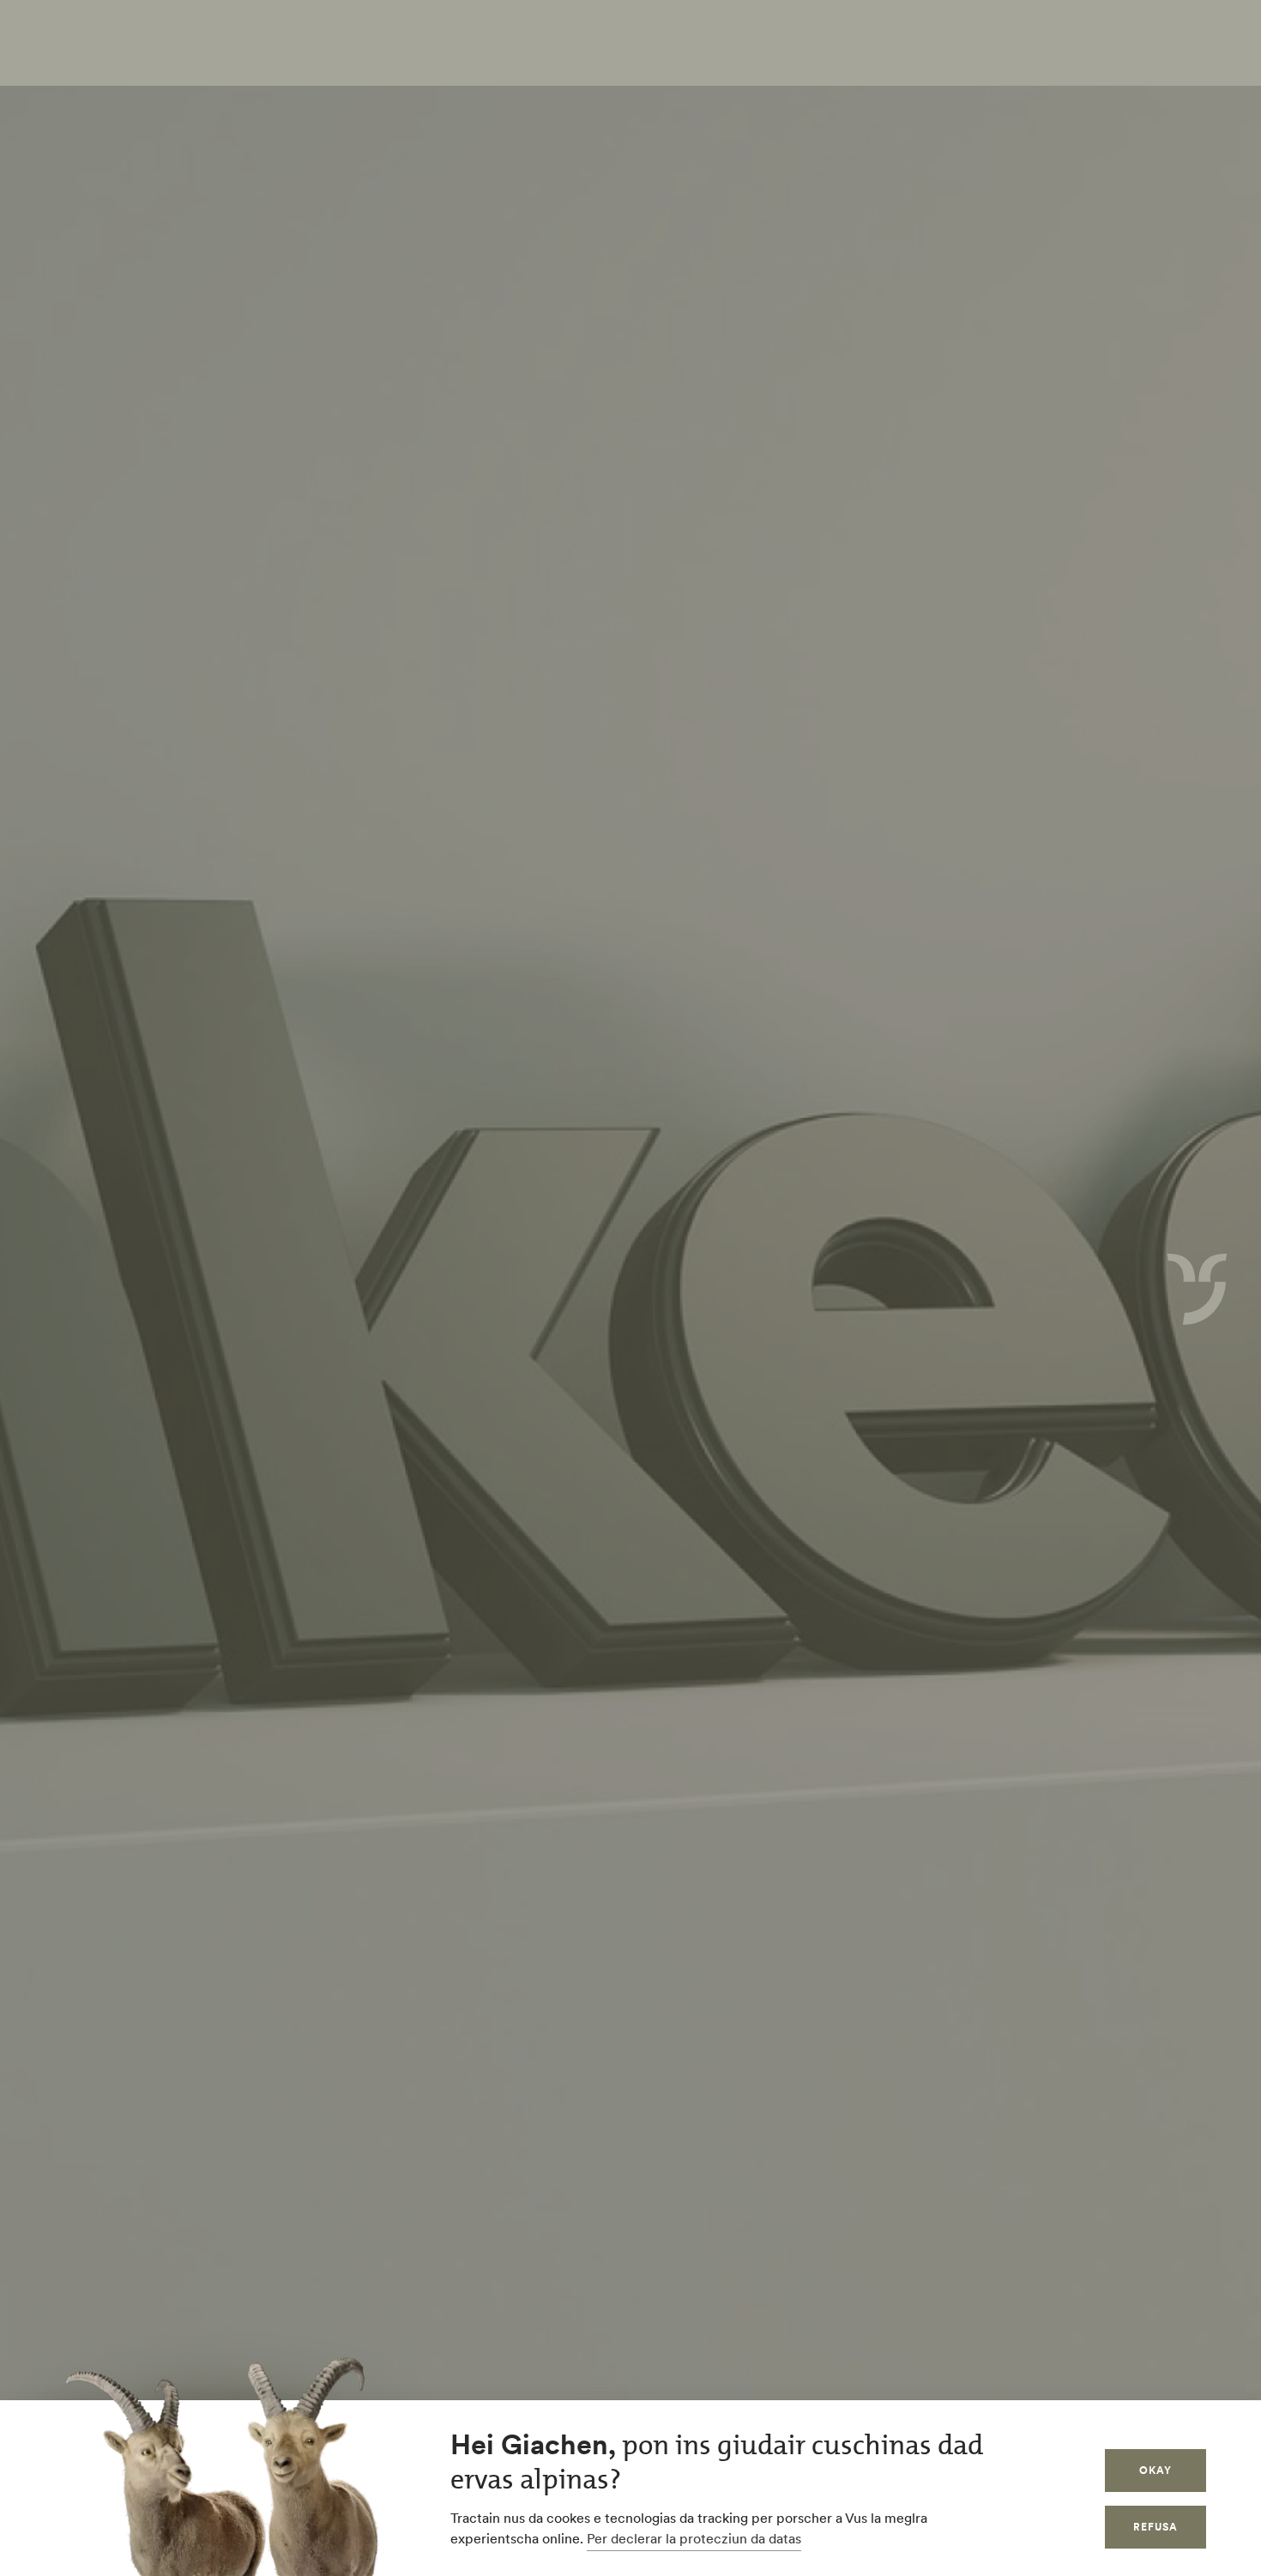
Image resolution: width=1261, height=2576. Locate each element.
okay (1155, 2470)
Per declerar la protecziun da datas (694, 2538)
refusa (1155, 2527)
